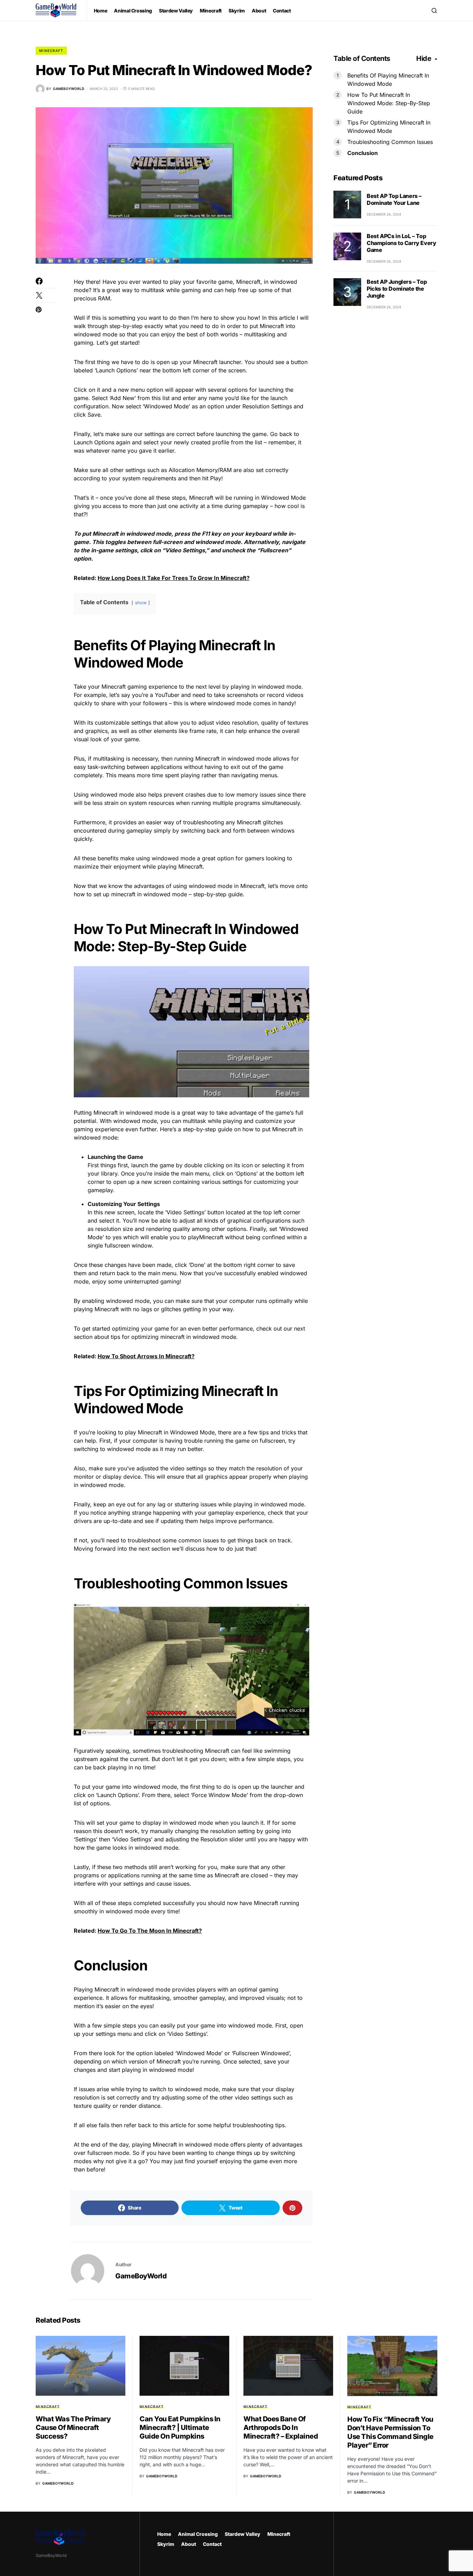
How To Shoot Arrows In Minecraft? (146, 1356)
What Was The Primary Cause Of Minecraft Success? (73, 2428)
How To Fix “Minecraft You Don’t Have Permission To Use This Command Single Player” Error (390, 2432)
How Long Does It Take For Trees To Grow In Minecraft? (174, 578)
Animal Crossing (198, 2534)
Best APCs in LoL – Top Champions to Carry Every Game (401, 243)
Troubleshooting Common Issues (390, 142)
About (189, 2544)
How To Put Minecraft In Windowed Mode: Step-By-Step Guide (389, 103)
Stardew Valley (243, 2534)
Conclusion (363, 153)
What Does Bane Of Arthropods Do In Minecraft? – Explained (281, 2428)
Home (164, 2534)
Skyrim (166, 2544)
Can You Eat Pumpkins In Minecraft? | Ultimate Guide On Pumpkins (180, 2428)
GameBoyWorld (141, 2276)
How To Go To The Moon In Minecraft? (150, 1931)
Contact (212, 2544)
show (141, 603)
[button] (434, 10)
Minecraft (51, 51)
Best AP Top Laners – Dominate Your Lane (394, 199)
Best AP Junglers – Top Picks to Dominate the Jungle (397, 289)
